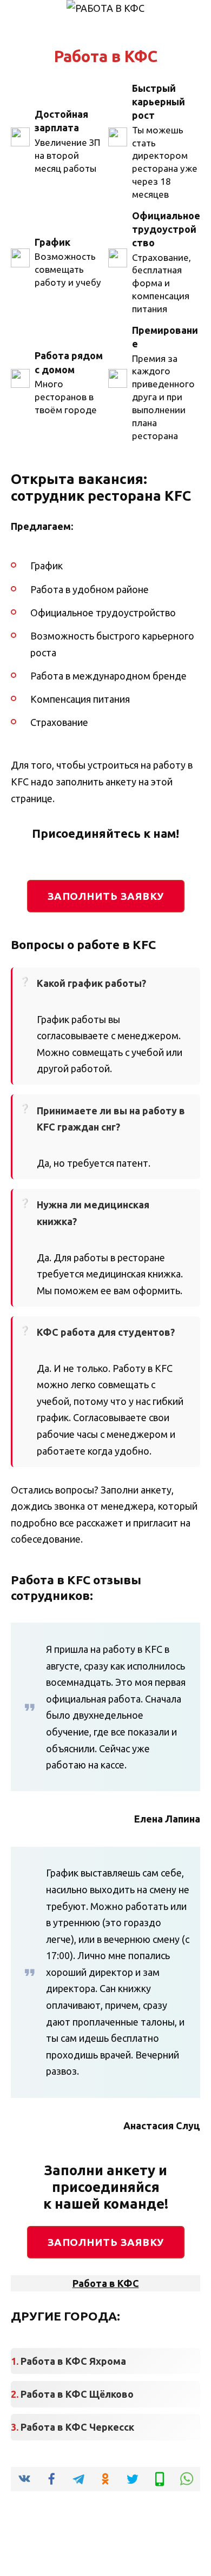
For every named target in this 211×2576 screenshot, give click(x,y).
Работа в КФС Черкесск (77, 2427)
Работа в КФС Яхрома (73, 2361)
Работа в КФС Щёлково (77, 2394)
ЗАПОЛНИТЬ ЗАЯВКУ (106, 896)
